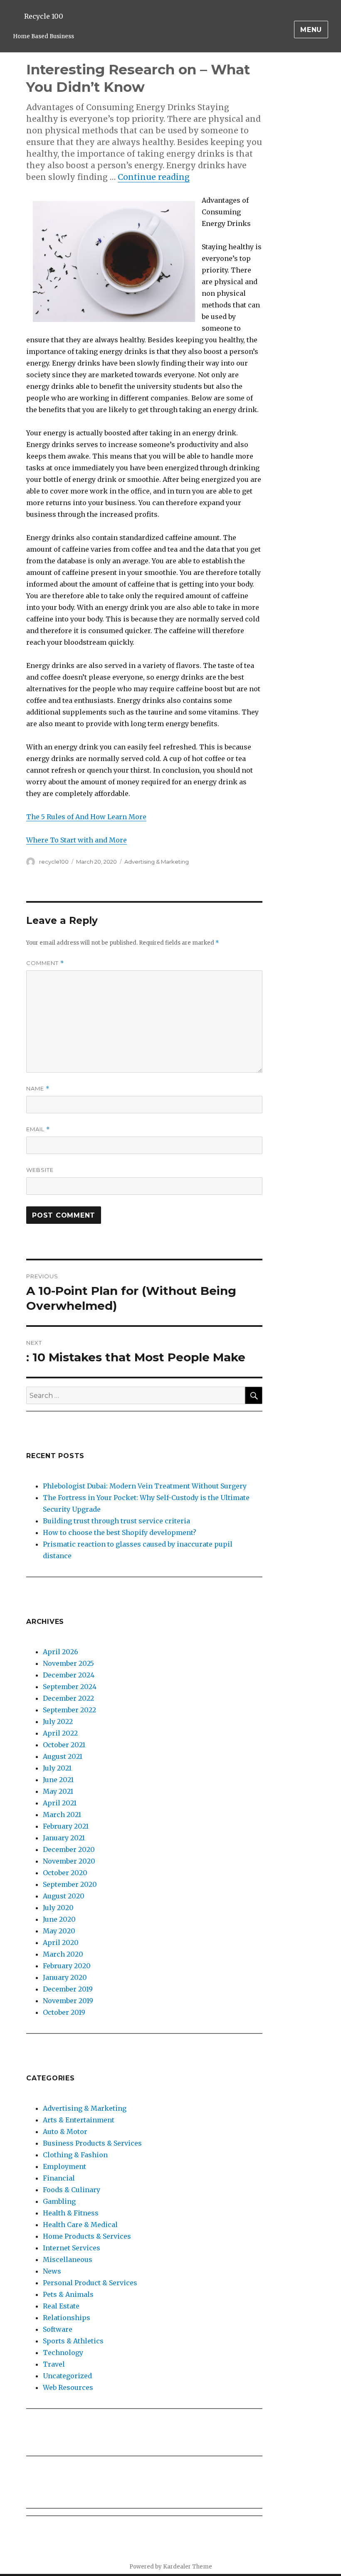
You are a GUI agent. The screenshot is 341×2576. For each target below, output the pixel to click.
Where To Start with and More (77, 840)
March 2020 (63, 1954)
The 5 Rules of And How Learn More (86, 817)
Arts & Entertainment (79, 2120)
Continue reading (154, 177)
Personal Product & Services (90, 2283)
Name (38, 1089)
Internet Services (72, 2248)
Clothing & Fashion (75, 2155)
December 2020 (69, 1849)
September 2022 (69, 1710)
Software (58, 2329)
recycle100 (54, 862)
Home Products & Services (87, 2236)
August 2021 (63, 1756)
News (52, 2271)
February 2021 (66, 1826)
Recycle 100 (44, 16)
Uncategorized (67, 2376)
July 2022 (58, 1721)
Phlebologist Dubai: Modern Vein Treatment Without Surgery (145, 1486)
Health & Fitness (71, 2213)
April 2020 (61, 1942)
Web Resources (68, 2387)
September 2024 (70, 1687)
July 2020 (58, 1908)
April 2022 (60, 1733)
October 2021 (64, 1745)
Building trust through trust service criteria (116, 1521)
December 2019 (68, 1989)
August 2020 (64, 1896)
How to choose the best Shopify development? (120, 1532)
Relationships (67, 2318)
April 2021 (60, 1803)
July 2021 (57, 1768)
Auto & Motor (65, 2132)
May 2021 (58, 1791)
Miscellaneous (68, 2259)
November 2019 (68, 2001)
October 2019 (64, 2012)
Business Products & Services (92, 2143)
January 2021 (64, 1838)
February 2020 (67, 1966)
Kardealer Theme (188, 2567)
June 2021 (58, 1780)
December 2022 (68, 1698)
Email (38, 1129)
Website (40, 1170)
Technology (63, 2353)
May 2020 (59, 1931)
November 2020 (69, 1861)
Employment (64, 2166)
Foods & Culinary (72, 2190)
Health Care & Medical (80, 2225)
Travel (54, 2364)
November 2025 (68, 1663)
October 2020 (65, 1873)
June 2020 (59, 1919)
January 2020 (65, 1977)
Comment (45, 963)
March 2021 (62, 1815)
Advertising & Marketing (157, 862)
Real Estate (61, 2306)
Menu (311, 30)
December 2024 (69, 1675)
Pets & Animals (68, 2294)
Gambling (59, 2201)
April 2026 (61, 1652)
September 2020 (70, 1884)
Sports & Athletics (73, 2341)
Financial (59, 2178)
